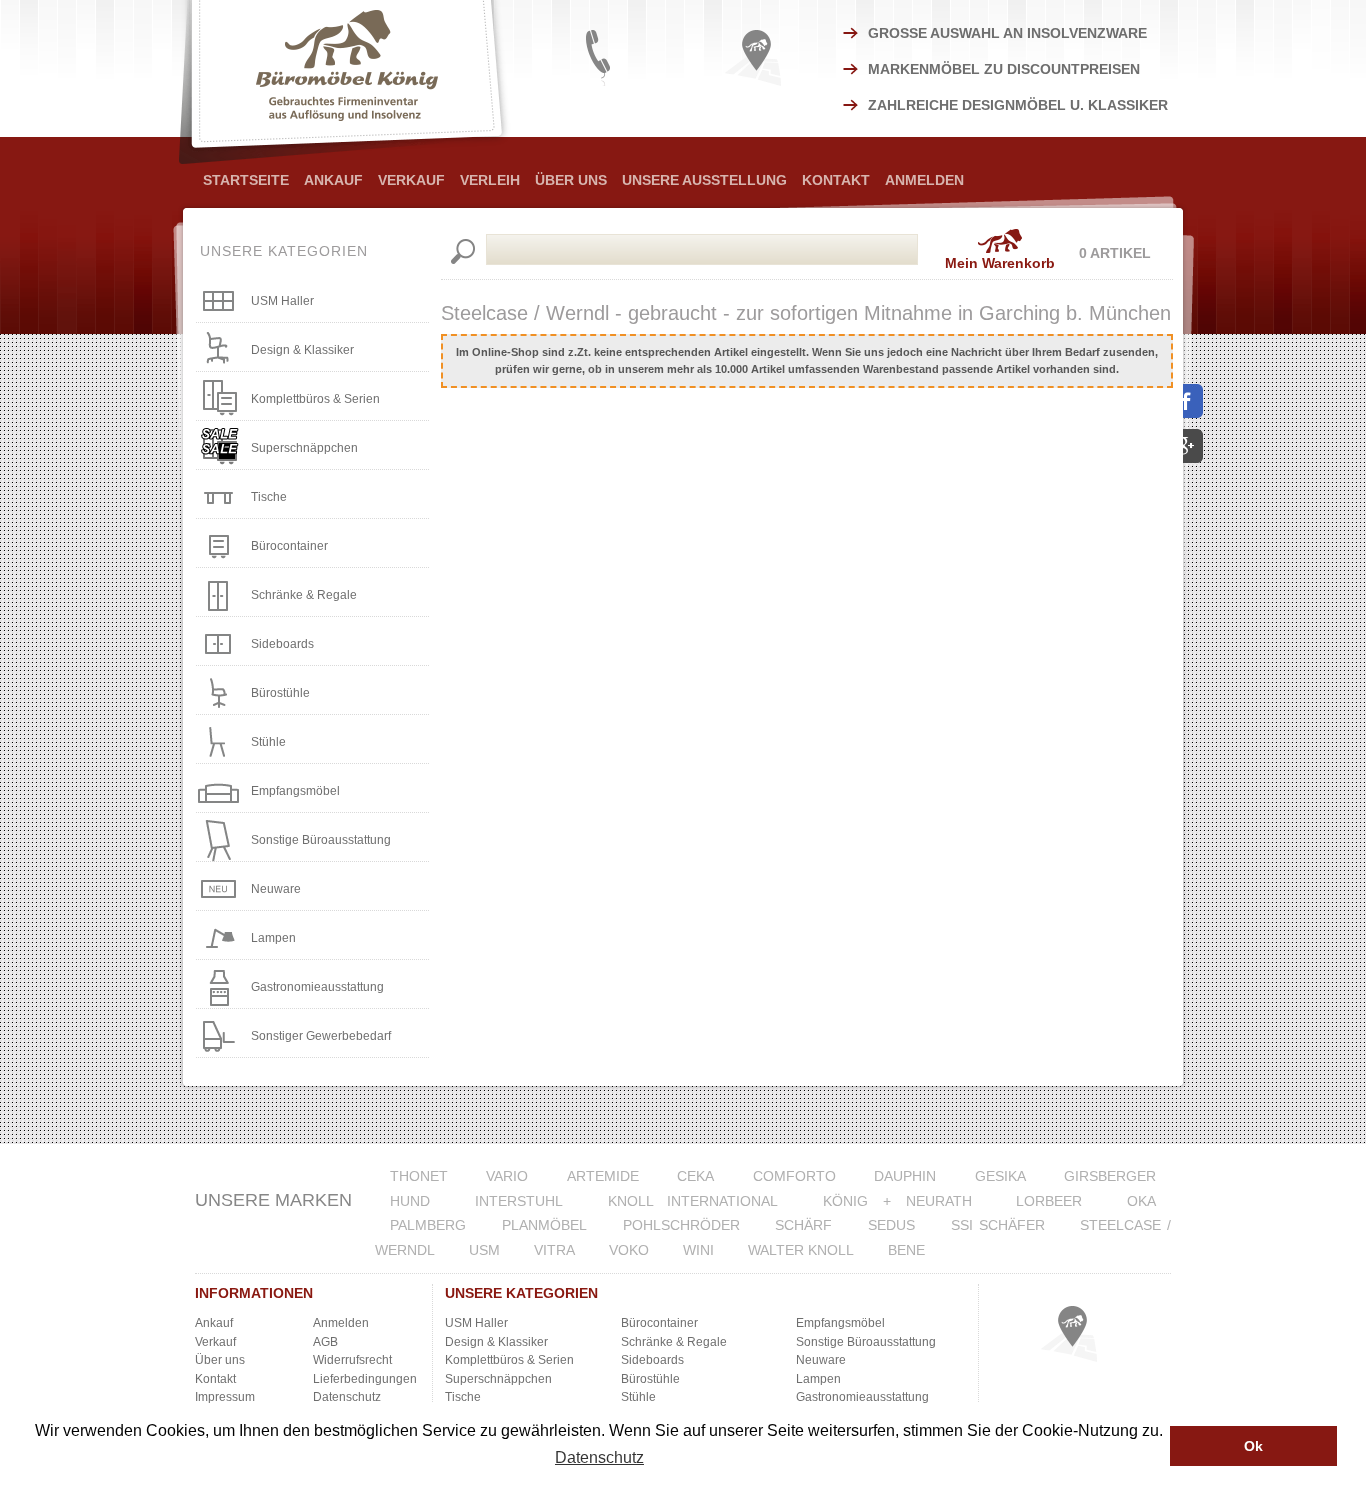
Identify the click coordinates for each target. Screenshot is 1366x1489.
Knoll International (693, 1201)
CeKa (695, 1176)
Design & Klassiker (302, 350)
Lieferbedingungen (365, 1379)
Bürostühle (280, 693)
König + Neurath (897, 1201)
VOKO (629, 1250)
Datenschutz (347, 1397)
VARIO (507, 1176)
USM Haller (282, 301)
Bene (906, 1250)
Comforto (794, 1176)
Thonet (419, 1176)
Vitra (554, 1250)
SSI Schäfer (998, 1225)
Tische (269, 497)
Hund (410, 1201)
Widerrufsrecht (352, 1360)
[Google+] (1193, 446)
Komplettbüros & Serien (315, 399)
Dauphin (905, 1176)
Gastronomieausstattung (317, 987)
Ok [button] (1253, 1446)
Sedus (891, 1225)
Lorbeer (1049, 1201)
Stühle (268, 742)
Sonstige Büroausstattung (321, 840)
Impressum (225, 1397)
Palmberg (428, 1225)
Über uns (220, 1360)
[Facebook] (1193, 401)
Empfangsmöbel (295, 791)
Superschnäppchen (304, 448)
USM (484, 1250)
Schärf (803, 1225)
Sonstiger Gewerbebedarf (321, 1036)
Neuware (276, 889)
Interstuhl (519, 1201)
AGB (325, 1342)
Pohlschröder (681, 1225)
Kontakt (836, 180)
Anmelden (924, 180)
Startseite (246, 180)
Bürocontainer (289, 546)
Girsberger (1110, 1176)
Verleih (490, 180)
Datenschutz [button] (599, 1457)
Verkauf (411, 180)
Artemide (603, 1176)
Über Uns (571, 180)
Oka (1141, 1201)
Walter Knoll (801, 1250)
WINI (698, 1250)
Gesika (1000, 1176)
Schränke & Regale (304, 595)
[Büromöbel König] (346, 82)
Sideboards (282, 644)
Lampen (273, 938)
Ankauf (333, 180)
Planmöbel (544, 1225)
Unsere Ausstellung (704, 180)
